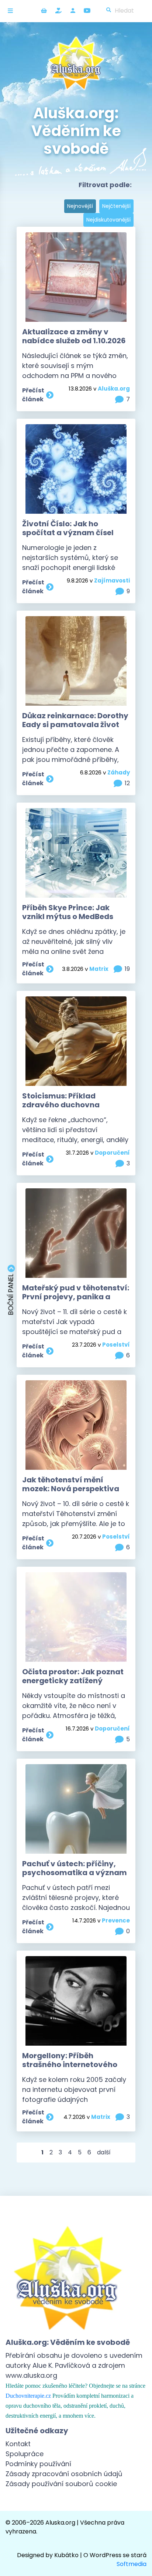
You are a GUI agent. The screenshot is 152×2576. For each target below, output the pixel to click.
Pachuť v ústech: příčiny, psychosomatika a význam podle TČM (75, 1873)
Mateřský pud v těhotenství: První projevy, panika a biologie (76, 1297)
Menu (12, 11)
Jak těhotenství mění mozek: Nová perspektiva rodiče (71, 1489)
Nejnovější (80, 206)
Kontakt (18, 2444)
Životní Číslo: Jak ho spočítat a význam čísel (68, 528)
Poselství (116, 1345)
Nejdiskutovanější (108, 220)
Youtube (87, 11)
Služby (58, 11)
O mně (73, 11)
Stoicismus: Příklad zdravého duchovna (61, 1100)
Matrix (99, 969)
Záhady (119, 772)
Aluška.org (114, 389)
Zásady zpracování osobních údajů (64, 2474)
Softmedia (132, 2564)
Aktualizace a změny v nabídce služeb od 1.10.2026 (74, 336)
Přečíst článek (33, 395)
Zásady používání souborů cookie (61, 2484)
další (104, 2152)
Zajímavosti (112, 580)
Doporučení (112, 1153)
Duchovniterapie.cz (28, 2396)
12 (127, 783)
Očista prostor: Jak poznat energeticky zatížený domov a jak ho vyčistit (73, 1681)
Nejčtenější (116, 206)
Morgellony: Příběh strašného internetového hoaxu (70, 2064)
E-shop (44, 11)
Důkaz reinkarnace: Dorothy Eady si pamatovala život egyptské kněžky (75, 725)
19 (127, 969)
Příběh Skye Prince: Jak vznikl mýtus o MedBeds (68, 912)
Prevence (116, 1920)
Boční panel (11, 1293)
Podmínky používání (38, 2464)
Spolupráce (25, 2454)
